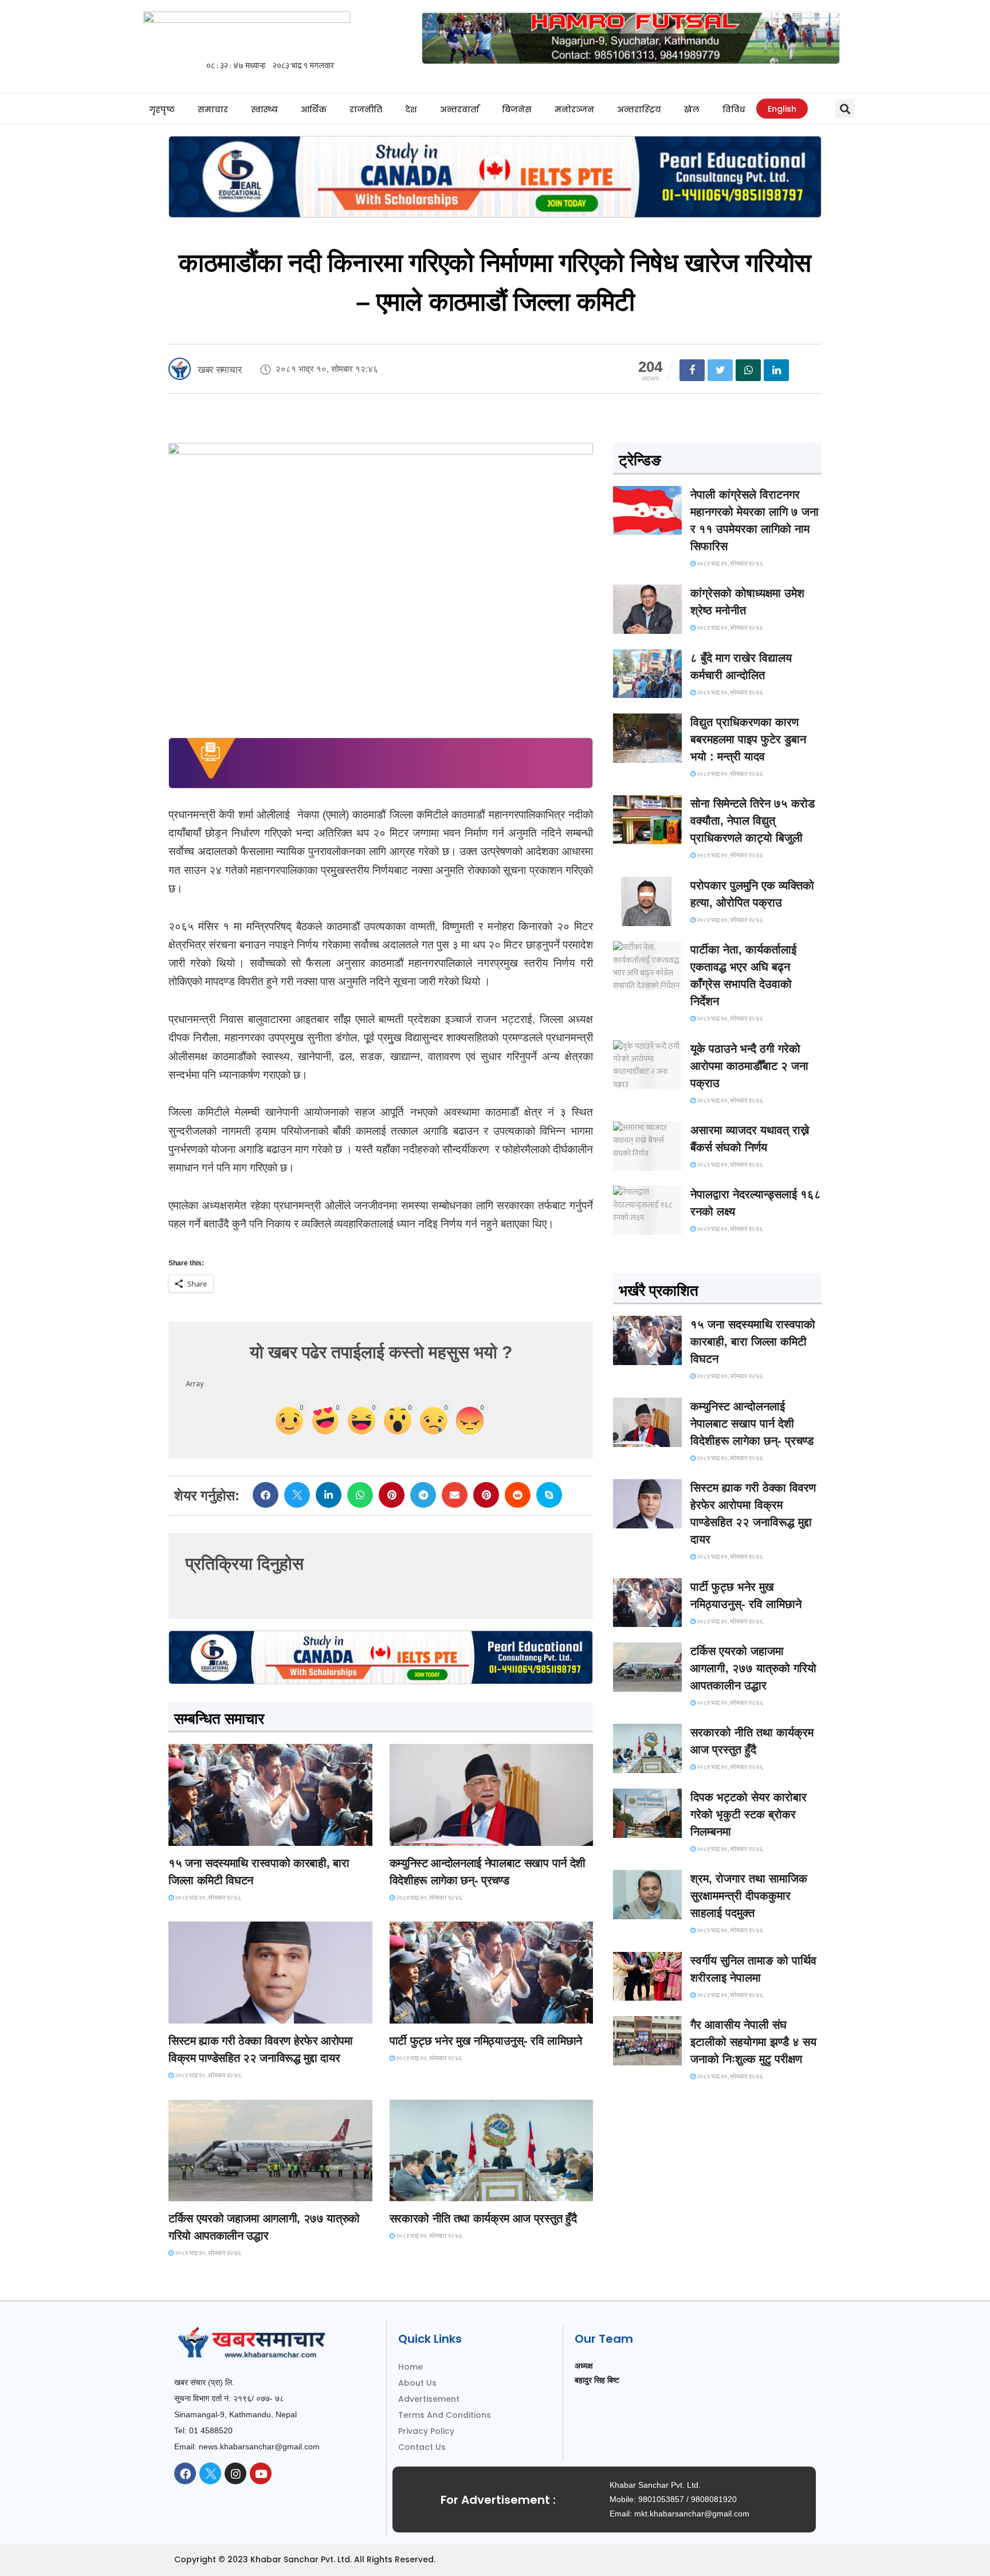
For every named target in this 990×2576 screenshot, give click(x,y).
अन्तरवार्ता (459, 109)
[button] (845, 109)
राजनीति (366, 109)
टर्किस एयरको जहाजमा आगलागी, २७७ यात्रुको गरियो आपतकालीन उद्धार (753, 1668)
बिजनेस (517, 109)
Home (410, 2367)
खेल (692, 109)
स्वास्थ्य (264, 109)
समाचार (213, 109)
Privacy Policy (426, 2431)
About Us (417, 2383)
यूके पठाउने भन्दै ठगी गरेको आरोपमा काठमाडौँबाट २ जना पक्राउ (749, 1066)
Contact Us (422, 2447)
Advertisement (429, 2399)
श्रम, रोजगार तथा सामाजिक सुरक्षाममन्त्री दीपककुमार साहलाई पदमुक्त (749, 1896)
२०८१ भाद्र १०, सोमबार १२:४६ (207, 1898)
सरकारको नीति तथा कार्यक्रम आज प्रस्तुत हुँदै (483, 2218)
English (782, 109)
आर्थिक (314, 109)
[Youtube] (261, 2473)
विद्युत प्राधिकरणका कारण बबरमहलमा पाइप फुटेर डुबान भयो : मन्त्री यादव (748, 739)
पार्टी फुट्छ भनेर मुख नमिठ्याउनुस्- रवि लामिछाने (486, 2041)
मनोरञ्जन (574, 109)
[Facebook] (185, 2473)
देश (411, 109)
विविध (734, 109)
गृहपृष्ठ (162, 109)
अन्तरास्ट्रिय (639, 109)
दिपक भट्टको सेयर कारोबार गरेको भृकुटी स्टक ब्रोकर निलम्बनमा (749, 1814)
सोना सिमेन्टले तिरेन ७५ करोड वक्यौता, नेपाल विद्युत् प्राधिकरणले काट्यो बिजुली (753, 821)
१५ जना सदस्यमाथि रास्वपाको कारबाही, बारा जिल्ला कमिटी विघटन (753, 1342)
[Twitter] (210, 2473)
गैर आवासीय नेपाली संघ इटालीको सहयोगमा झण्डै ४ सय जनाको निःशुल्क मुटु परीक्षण (753, 2042)
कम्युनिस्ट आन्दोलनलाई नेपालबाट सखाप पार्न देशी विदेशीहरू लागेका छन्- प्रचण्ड (752, 1424)
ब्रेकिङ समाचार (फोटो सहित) (214, 2191)
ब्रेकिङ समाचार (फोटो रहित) (435, 1835)
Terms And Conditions (445, 2415)
